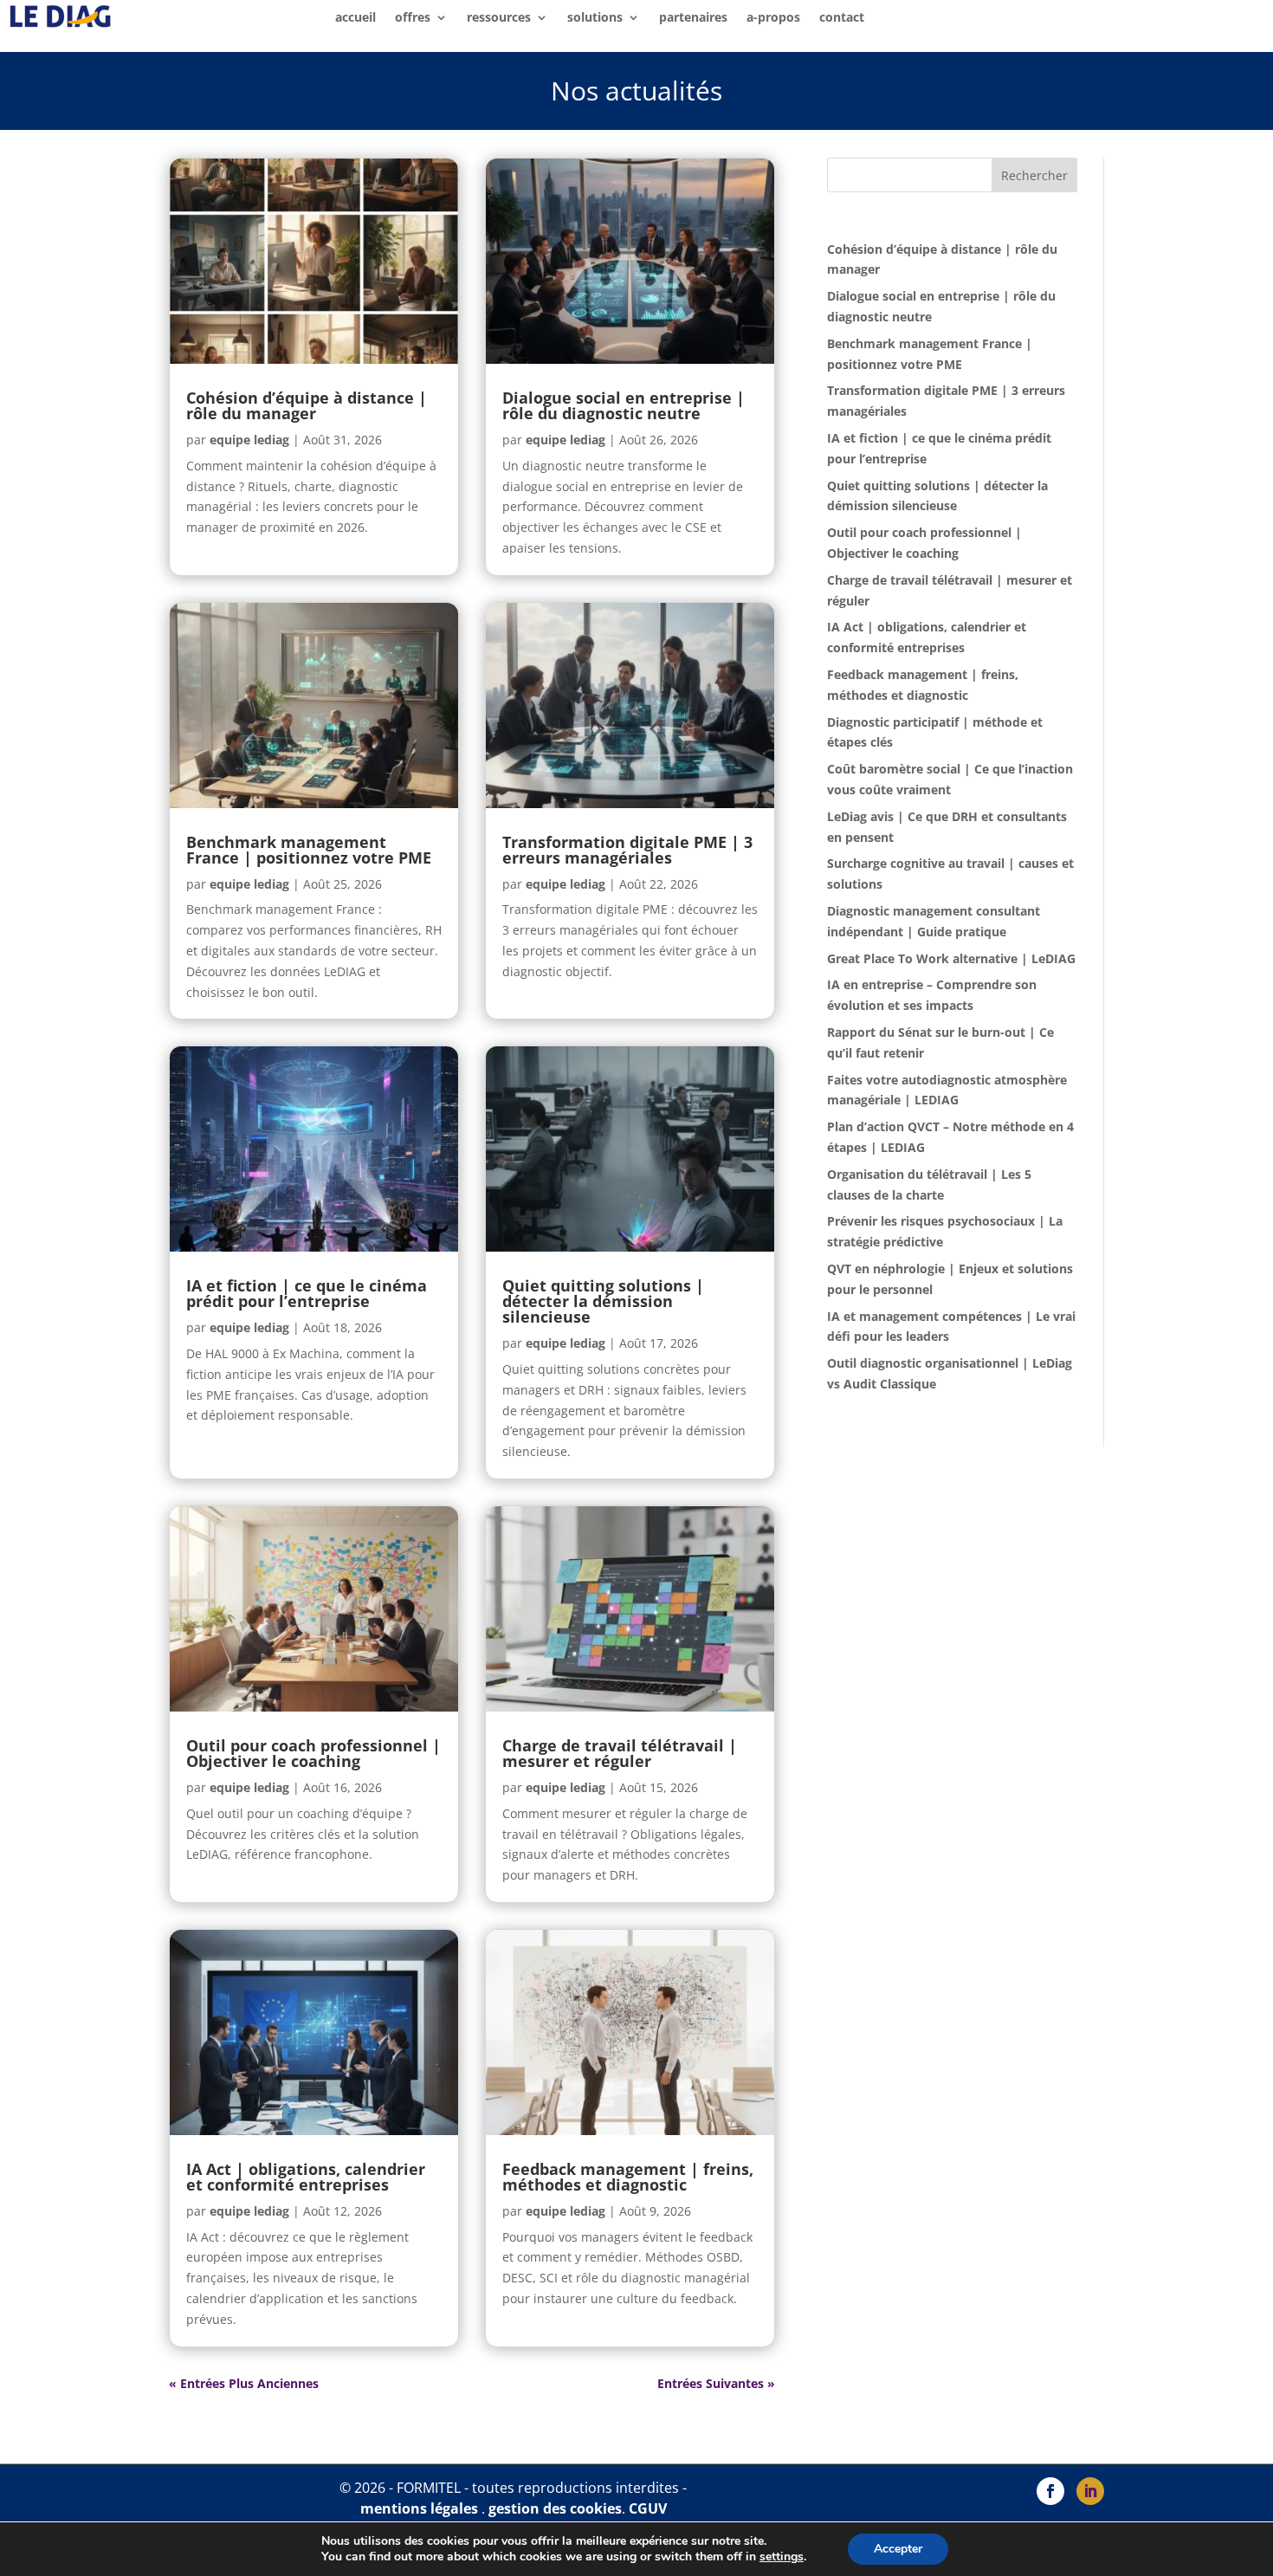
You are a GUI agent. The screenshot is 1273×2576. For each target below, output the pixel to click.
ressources (499, 18)
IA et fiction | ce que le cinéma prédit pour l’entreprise (307, 1293)
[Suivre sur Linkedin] (1090, 2491)
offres (413, 18)
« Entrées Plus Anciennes (244, 2383)
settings (782, 2557)
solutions (595, 18)
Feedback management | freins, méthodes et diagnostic (628, 2177)
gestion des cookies (555, 2508)
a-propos (773, 18)
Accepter (898, 2549)
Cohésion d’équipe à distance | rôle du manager (307, 405)
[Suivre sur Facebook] (1050, 2491)
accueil (355, 18)
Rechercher (1034, 175)
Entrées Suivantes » (716, 2383)
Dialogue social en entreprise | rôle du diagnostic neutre (624, 405)
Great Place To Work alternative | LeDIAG (951, 958)
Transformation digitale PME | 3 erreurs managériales (627, 850)
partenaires (693, 18)
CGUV (648, 2508)
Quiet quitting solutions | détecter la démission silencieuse (603, 1301)
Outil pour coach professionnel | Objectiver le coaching (313, 1753)
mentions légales (419, 2508)
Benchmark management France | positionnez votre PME (309, 850)
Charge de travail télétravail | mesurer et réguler (620, 1753)
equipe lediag (249, 440)
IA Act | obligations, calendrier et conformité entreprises (306, 2177)
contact (842, 18)
